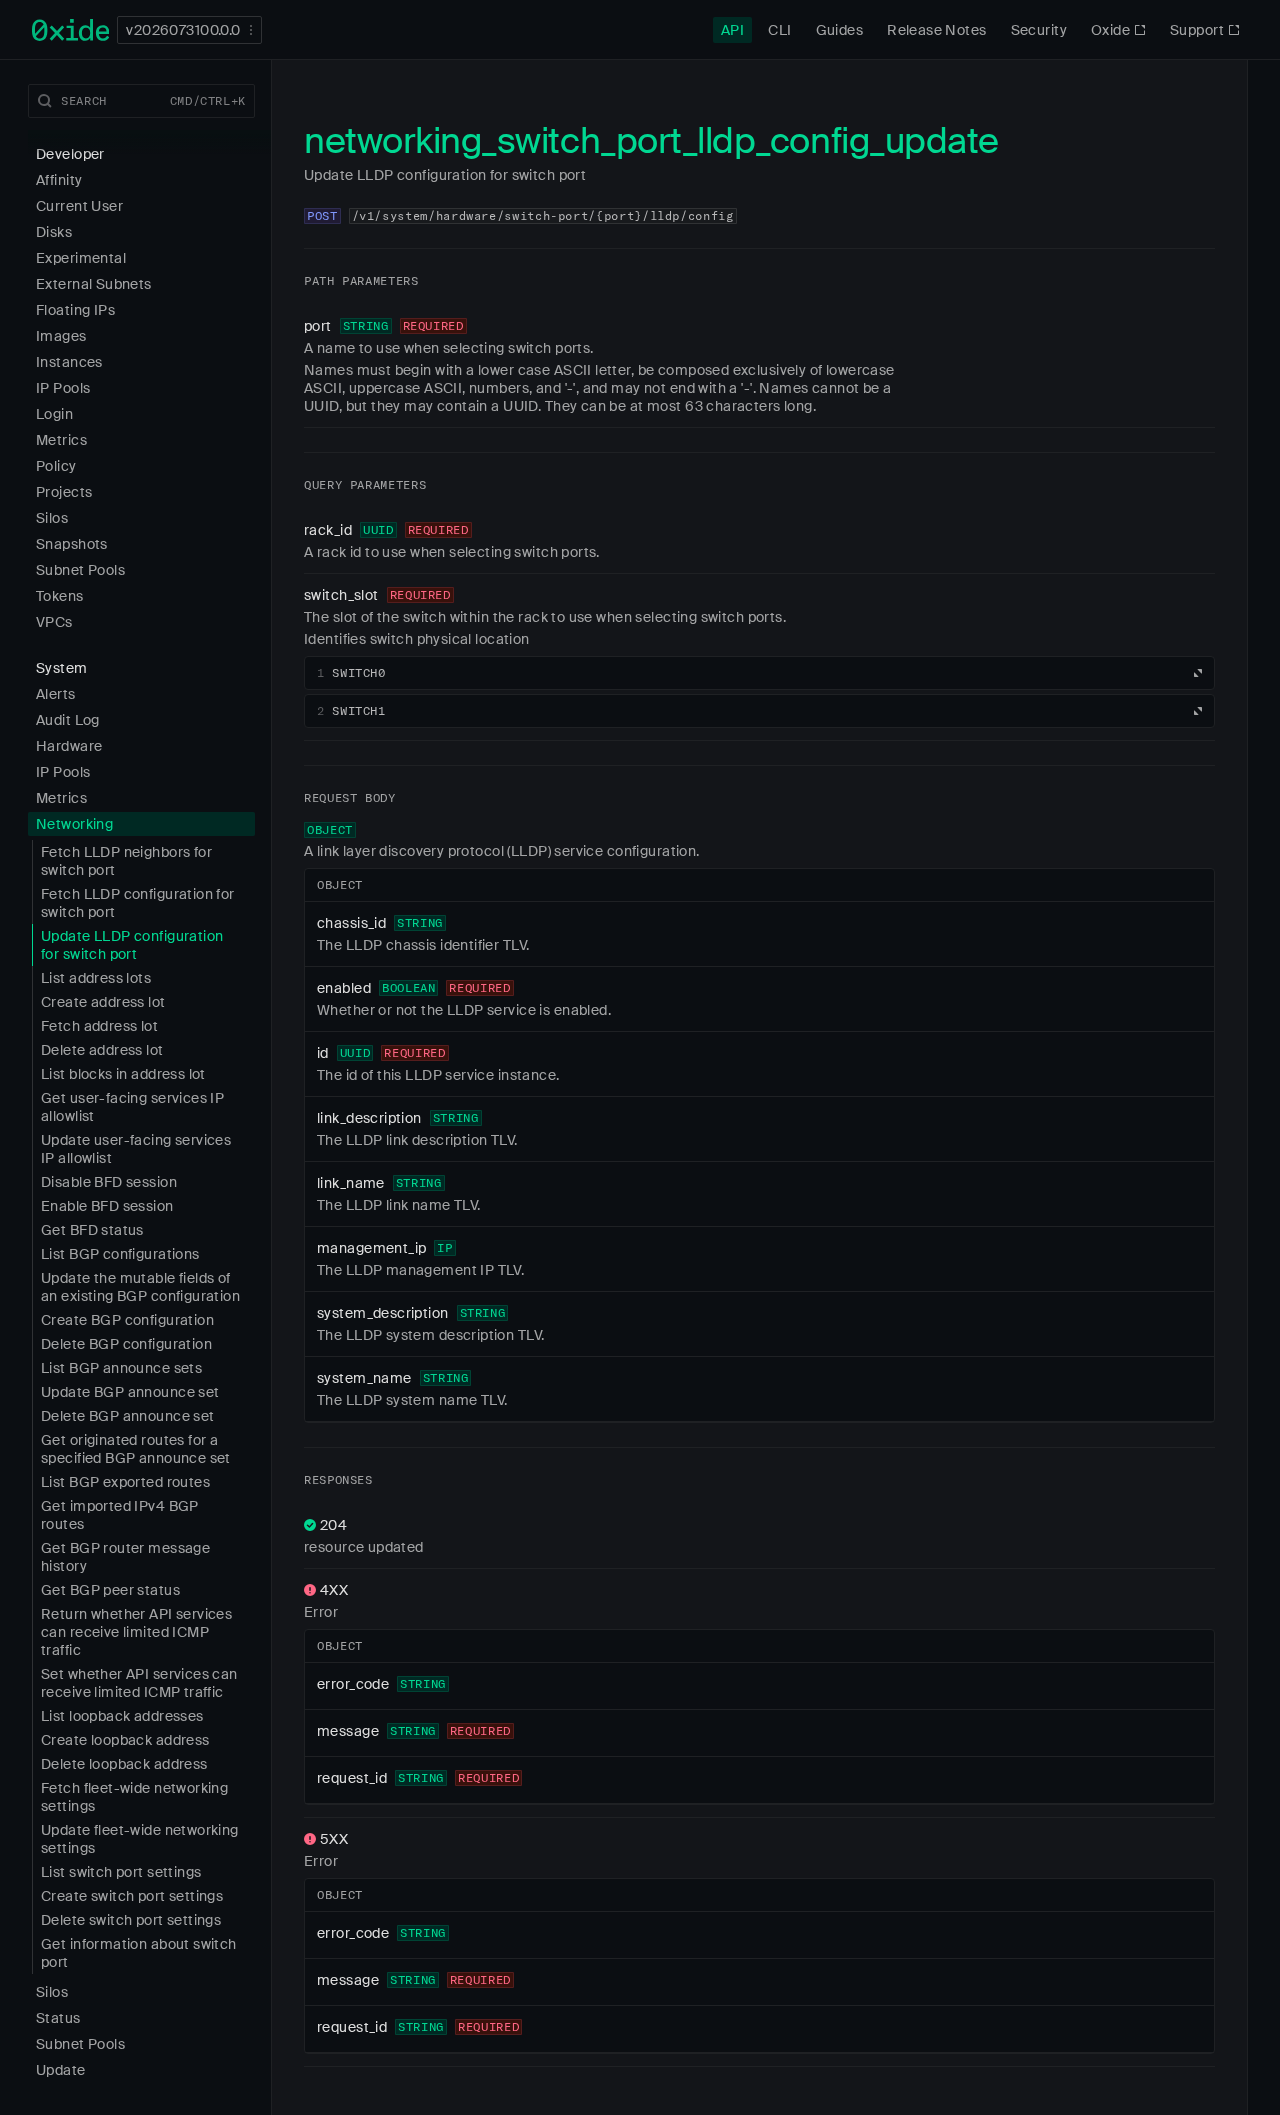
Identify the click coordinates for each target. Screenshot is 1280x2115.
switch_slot (341, 595)
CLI (779, 30)
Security (1039, 30)
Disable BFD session (109, 1182)
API (732, 30)
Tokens (60, 596)
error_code (353, 1684)
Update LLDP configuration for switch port (132, 945)
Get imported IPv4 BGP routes (120, 1515)
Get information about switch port (139, 1953)
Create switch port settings (132, 1896)
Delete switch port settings (131, 1920)
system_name (364, 1378)
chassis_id (351, 923)
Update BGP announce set (130, 1392)
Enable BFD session (107, 1206)
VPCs (54, 622)
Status (58, 2018)
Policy (56, 466)
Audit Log (68, 720)
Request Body (350, 797)
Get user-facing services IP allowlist (132, 1107)
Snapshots (72, 544)
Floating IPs (75, 310)
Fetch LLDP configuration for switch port (138, 903)
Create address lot (103, 1002)
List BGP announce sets (121, 1368)
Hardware (69, 746)
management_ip (371, 1248)
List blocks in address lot (123, 1074)
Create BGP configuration (127, 1320)
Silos (52, 518)
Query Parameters (365, 484)
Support (1197, 30)
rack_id (328, 530)
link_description (369, 1118)
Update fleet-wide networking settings (140, 1839)
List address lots (96, 978)
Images (61, 336)
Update (61, 2070)
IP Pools (63, 388)
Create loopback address (125, 1740)
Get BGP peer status (110, 1590)
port (318, 326)
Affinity (59, 180)
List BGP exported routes (125, 1482)
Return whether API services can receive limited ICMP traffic (136, 1632)
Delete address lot (102, 1050)
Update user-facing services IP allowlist (136, 1149)
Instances (69, 362)
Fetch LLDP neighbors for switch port (126, 861)
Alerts (56, 694)
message (348, 1731)
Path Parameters (361, 280)
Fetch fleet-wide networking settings (134, 1797)
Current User (79, 206)
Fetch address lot (99, 1026)
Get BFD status (92, 1230)
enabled (344, 988)
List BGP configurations (120, 1254)
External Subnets (94, 284)
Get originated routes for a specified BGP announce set (136, 1449)
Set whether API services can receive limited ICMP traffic (139, 1683)
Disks (54, 232)
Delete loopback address (124, 1764)
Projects (64, 492)
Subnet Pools (80, 570)
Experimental (81, 258)
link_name (351, 1183)
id (323, 1053)
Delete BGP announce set (128, 1416)
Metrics (61, 440)
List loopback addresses (122, 1716)
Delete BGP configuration (126, 1344)
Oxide (1110, 30)
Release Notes (936, 30)
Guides (840, 30)
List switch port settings (121, 1872)
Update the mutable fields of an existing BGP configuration (140, 1287)
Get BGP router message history (125, 1557)
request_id (352, 1778)
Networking (74, 824)
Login (54, 414)
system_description (383, 1313)
